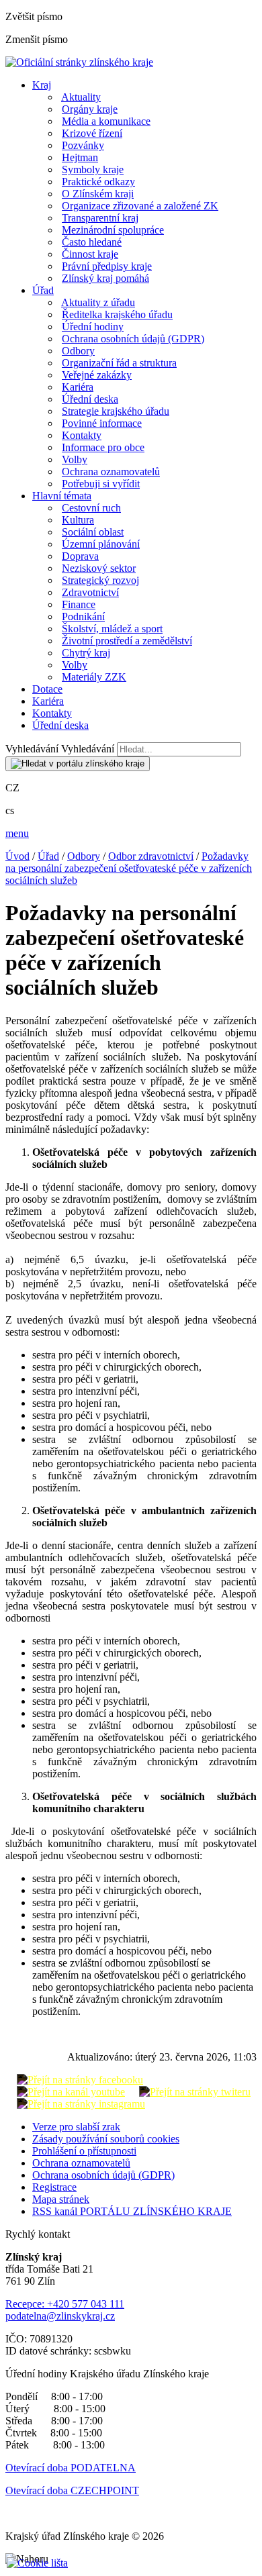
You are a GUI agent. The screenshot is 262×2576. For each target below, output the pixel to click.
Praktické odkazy (98, 182)
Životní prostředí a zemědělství (127, 641)
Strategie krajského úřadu (116, 411)
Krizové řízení (92, 133)
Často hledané (92, 242)
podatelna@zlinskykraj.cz (60, 2316)
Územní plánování (101, 544)
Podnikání (83, 616)
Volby (75, 459)
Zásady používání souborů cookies (106, 2139)
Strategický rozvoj (100, 580)
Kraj (42, 85)
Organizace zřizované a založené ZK (140, 206)
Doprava (80, 556)
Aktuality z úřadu (98, 302)
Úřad (43, 290)
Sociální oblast (93, 532)
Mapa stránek (61, 2199)
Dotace (47, 689)
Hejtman (80, 157)
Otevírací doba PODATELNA (71, 2468)
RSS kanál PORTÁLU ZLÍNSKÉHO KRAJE (132, 2211)
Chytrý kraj (86, 653)
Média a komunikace (106, 121)
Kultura (78, 520)
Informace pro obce (103, 447)
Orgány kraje (90, 109)
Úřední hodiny (93, 327)
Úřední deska (90, 399)
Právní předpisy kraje (107, 266)
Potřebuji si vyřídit (101, 484)
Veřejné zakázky (97, 375)
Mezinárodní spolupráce (113, 230)
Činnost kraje (90, 254)
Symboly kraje (93, 169)
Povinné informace (102, 423)
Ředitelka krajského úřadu (117, 314)
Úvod (17, 856)
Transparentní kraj (100, 218)
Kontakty (82, 435)
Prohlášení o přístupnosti (84, 2151)
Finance (79, 604)
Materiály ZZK (94, 677)
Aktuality (81, 97)
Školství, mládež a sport (112, 629)
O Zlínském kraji (98, 194)
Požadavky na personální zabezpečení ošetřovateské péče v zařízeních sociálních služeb (129, 868)
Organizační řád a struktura (119, 363)
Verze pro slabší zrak (76, 2127)
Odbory (78, 351)
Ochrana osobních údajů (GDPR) (133, 339)
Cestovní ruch (91, 508)
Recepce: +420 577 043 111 (65, 2304)
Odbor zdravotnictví (151, 856)
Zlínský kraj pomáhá (105, 278)
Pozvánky (83, 145)
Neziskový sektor (99, 568)
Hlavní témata (62, 496)
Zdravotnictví (90, 592)
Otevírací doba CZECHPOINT (72, 2490)
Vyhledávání (32, 749)
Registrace (54, 2187)
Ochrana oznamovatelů (111, 472)
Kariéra (78, 387)
